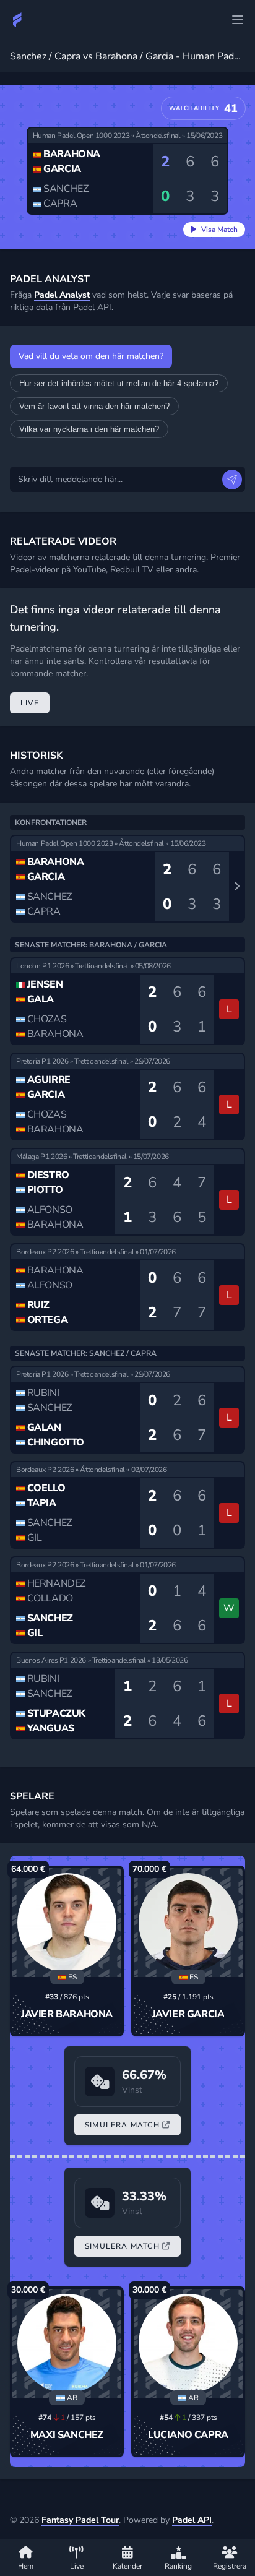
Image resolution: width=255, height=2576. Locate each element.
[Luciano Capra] (188, 2343)
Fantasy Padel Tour (80, 2520)
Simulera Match (122, 2125)
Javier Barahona (67, 2014)
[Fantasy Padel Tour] (17, 20)
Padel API (192, 2520)
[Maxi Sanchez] (67, 2343)
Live (30, 703)
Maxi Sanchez (67, 2435)
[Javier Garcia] (188, 1923)
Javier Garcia (188, 2014)
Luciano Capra (188, 2435)
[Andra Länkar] (238, 20)
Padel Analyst (62, 295)
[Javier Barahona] (67, 1923)
